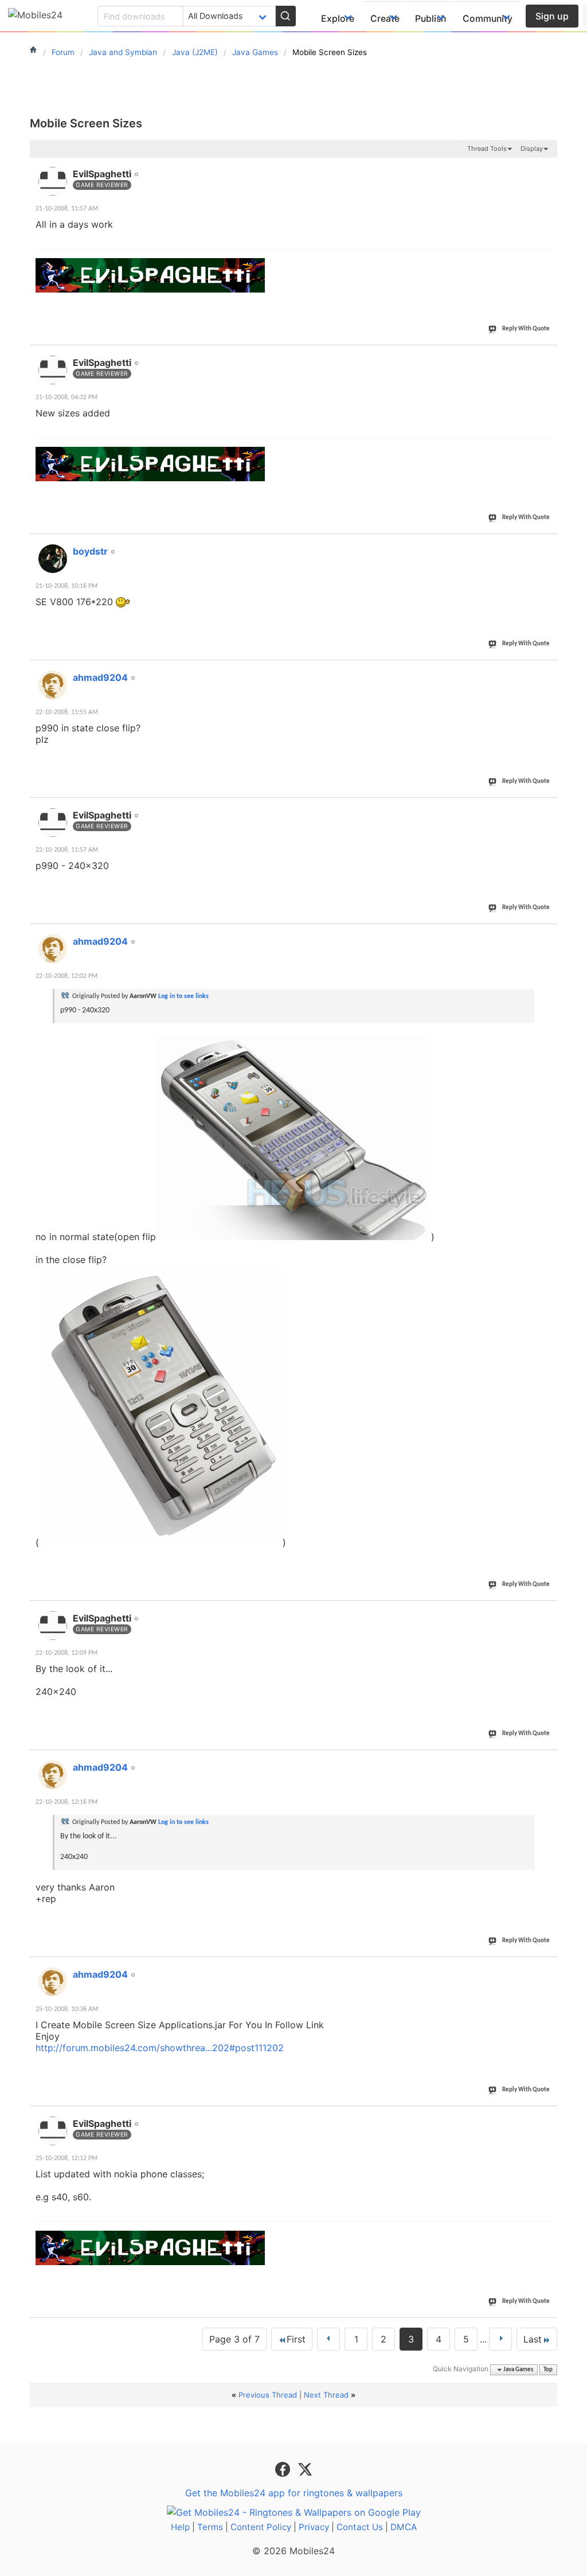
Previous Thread (268, 2395)
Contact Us (360, 2527)
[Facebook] (284, 2469)
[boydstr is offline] (53, 559)
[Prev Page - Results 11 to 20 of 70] (328, 2339)
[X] (305, 2469)
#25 (546, 809)
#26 (546, 935)
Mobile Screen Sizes (86, 123)
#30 (546, 2117)
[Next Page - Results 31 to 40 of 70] (500, 2339)
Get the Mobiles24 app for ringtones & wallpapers (294, 2493)
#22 (546, 356)
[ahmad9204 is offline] (53, 685)
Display (532, 149)
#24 (546, 671)
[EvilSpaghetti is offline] (53, 181)
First (296, 2339)
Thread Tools (487, 149)
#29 (546, 1968)
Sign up (552, 16)
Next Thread (326, 2395)
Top (548, 2370)
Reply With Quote (526, 329)
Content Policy (261, 2527)
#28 (546, 1761)
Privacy (314, 2527)
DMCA (404, 2527)
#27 (546, 1612)
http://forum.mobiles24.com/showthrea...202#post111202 (160, 2048)
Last (533, 2339)
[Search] (285, 16)
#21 (546, 167)
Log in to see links (183, 996)
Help (180, 2527)
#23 (546, 545)
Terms (210, 2527)
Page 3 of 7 (234, 2339)
